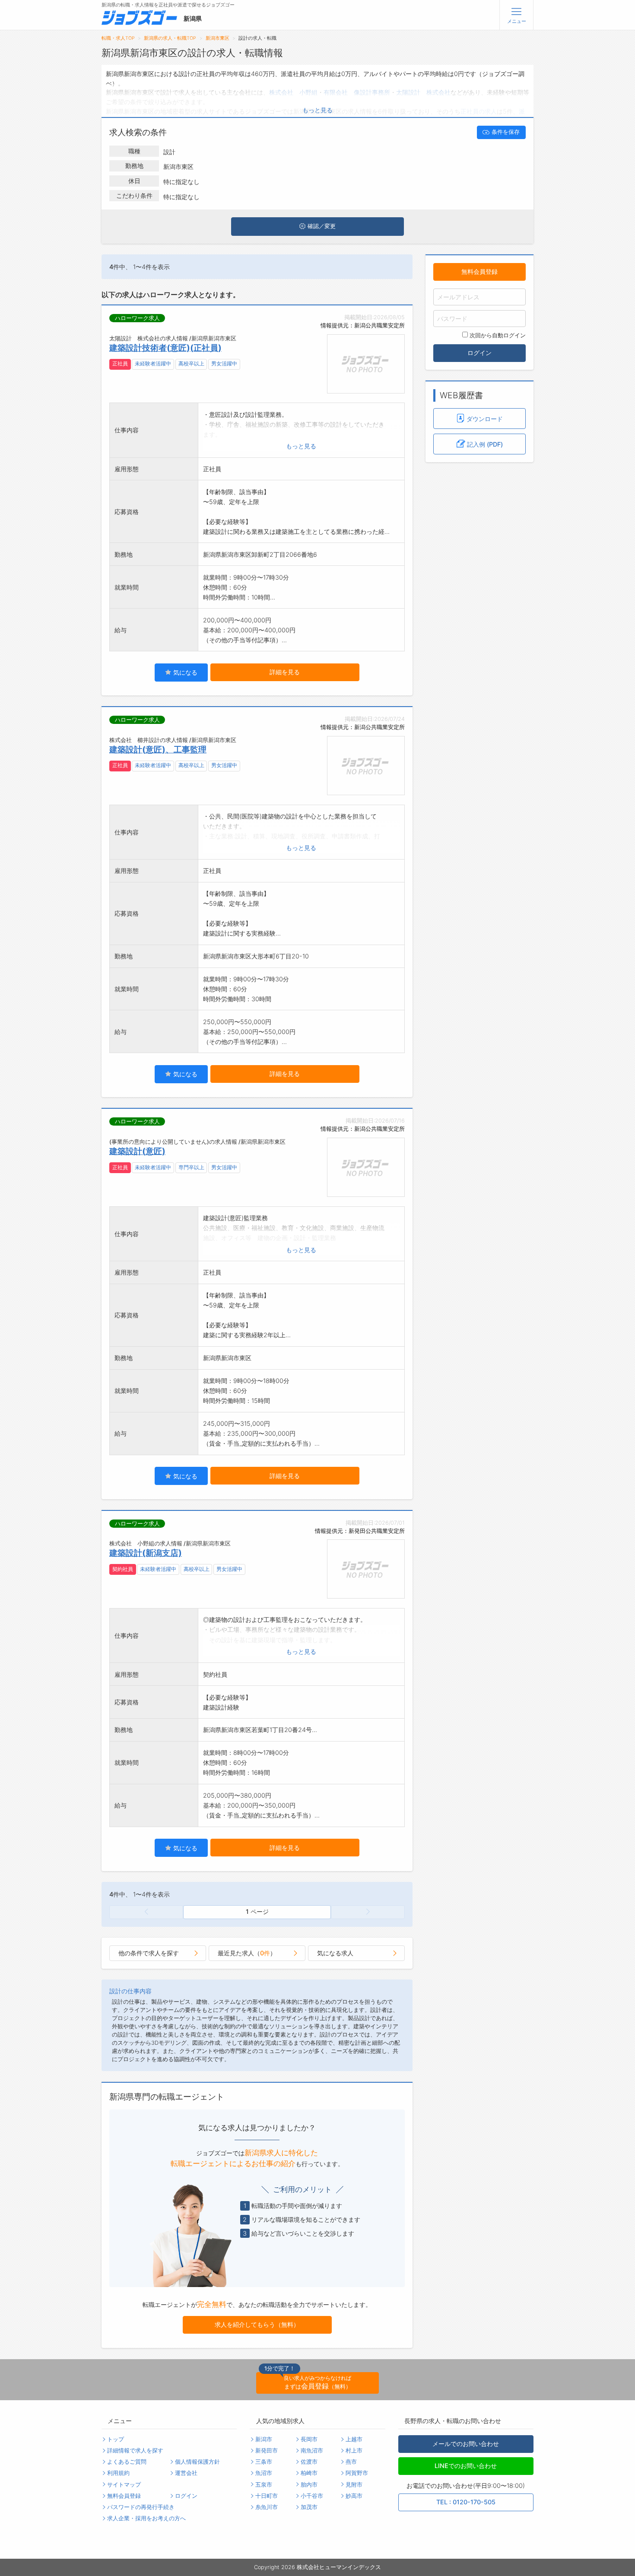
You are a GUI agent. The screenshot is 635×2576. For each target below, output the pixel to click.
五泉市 (264, 2485)
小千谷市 (312, 2496)
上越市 (354, 2439)
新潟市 (264, 2439)
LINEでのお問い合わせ (466, 2466)
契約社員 (123, 1569)
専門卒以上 (191, 1167)
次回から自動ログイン (498, 335)
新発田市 (267, 2451)
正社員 (120, 364)
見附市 (354, 2485)
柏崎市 (309, 2473)
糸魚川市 (267, 2507)
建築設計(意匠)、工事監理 (158, 749)
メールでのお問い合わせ (466, 2444)
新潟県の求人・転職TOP (170, 38)
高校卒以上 (191, 364)
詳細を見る (285, 672)
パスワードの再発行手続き (141, 2507)
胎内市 (309, 2485)
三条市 (264, 2462)
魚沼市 (264, 2473)
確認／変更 (322, 226)
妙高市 (354, 2496)
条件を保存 (506, 132)
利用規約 (118, 2473)
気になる (184, 672)
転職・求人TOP (118, 38)
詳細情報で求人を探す (135, 2451)
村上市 (354, 2451)
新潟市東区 (217, 38)
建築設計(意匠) (137, 1151)
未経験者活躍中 (153, 364)
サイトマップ (124, 2485)
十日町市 (267, 2496)
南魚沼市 (312, 2451)
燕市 (351, 2462)
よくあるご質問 (127, 2462)
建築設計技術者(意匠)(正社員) (165, 348)
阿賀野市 (357, 2473)
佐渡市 (309, 2462)
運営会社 (186, 2473)
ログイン (479, 353)
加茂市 (309, 2507)
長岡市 (309, 2439)
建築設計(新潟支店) (146, 1553)
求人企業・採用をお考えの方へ (146, 2518)
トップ (116, 2439)
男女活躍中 (224, 364)
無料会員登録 (479, 271)
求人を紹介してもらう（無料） (257, 2324)
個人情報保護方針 (197, 2462)
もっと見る (317, 110)
